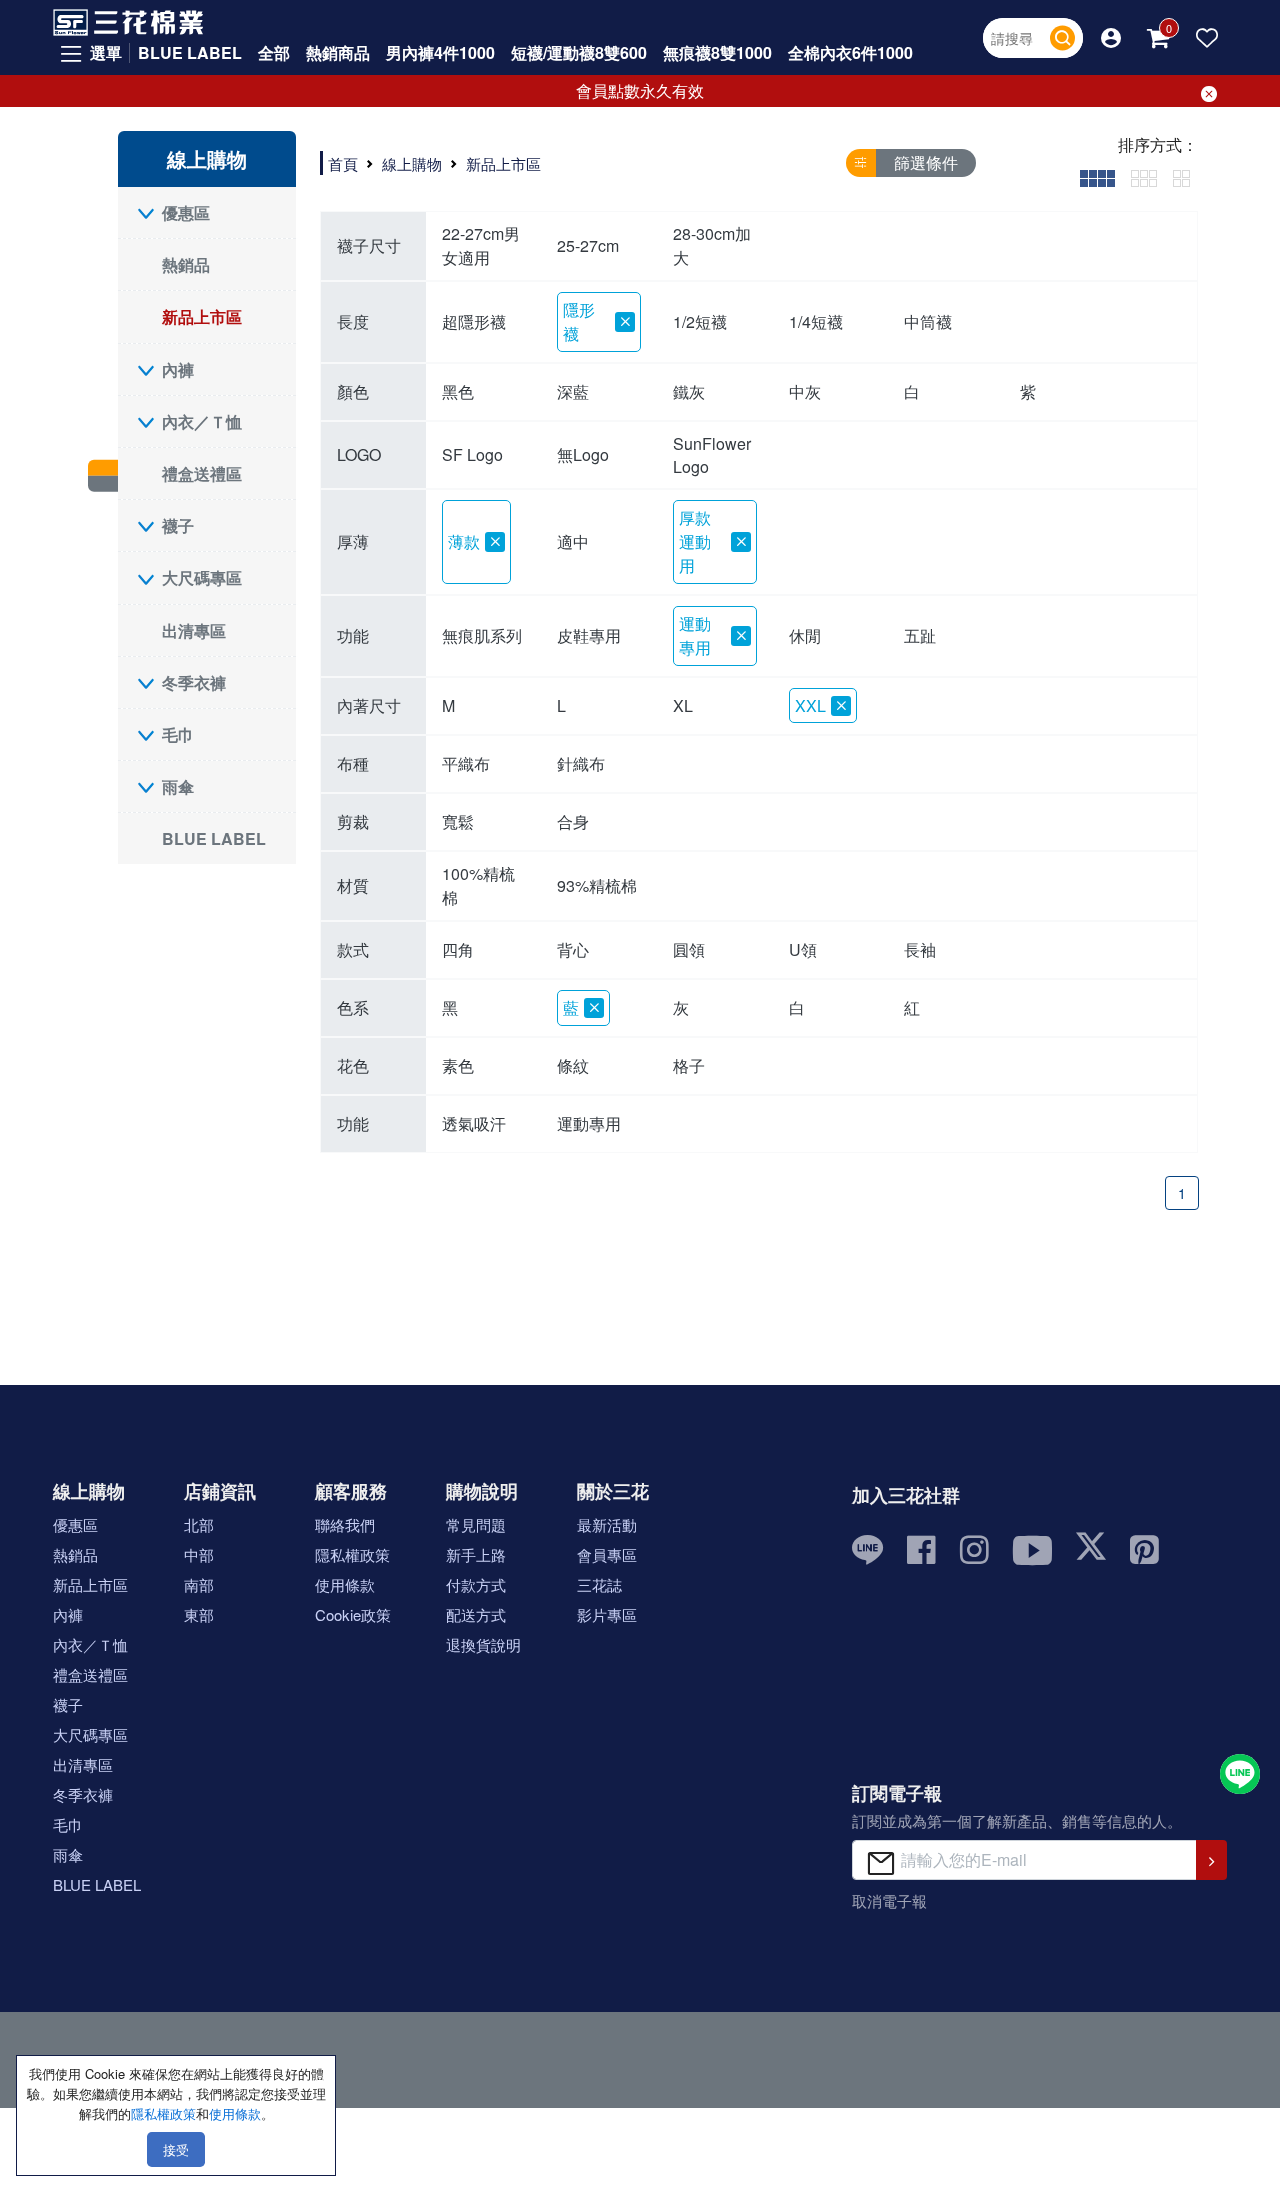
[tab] (1097, 176)
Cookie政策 (353, 1614)
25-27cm (588, 245)
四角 (458, 949)
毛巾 (178, 734)
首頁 (343, 163)
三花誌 (599, 1584)
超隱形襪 (474, 321)
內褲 (178, 369)
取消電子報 (889, 1900)
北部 (199, 1524)
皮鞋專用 (589, 635)
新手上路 (476, 1554)
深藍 (573, 391)
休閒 (805, 635)
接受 (176, 2149)
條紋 (573, 1065)
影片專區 (607, 1614)
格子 (689, 1065)
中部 (199, 1554)
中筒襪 (928, 321)
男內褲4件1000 (440, 52)
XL (683, 705)
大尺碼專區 (202, 577)
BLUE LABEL (190, 52)
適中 (573, 541)
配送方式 (476, 1614)
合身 (573, 821)
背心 (573, 949)
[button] (1111, 38)
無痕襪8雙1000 (717, 52)
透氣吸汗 (474, 1123)
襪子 (178, 525)
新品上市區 (202, 316)
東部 (199, 1614)
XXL (810, 705)
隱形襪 (579, 321)
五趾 (920, 635)
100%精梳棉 (478, 885)
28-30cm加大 (712, 245)
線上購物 (412, 163)
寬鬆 (458, 821)
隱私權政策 (352, 1554)
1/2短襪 (700, 321)
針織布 (581, 763)
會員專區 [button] (607, 1554)
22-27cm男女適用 (481, 245)
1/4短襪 (816, 321)
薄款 (464, 541)
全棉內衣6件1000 (850, 52)
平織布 (466, 763)
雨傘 (178, 786)
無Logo (583, 454)
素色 (458, 1065)
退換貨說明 (483, 1644)
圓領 (689, 949)
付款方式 (476, 1584)
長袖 (920, 949)
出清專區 (194, 630)
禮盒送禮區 (202, 473)
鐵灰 (689, 391)
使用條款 (345, 1584)
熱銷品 (186, 264)
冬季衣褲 (194, 682)
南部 (199, 1584)
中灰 (805, 391)
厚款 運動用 (695, 541)
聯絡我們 (345, 1524)
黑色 (458, 391)
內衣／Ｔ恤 (202, 421)
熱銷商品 (338, 52)
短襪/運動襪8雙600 (579, 52)
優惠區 (186, 212)
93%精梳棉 (597, 885)
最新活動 (607, 1524)
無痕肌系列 (482, 635)
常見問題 (476, 1524)
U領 (803, 949)
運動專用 (695, 635)
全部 (274, 52)
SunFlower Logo (712, 455)
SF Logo (472, 454)
